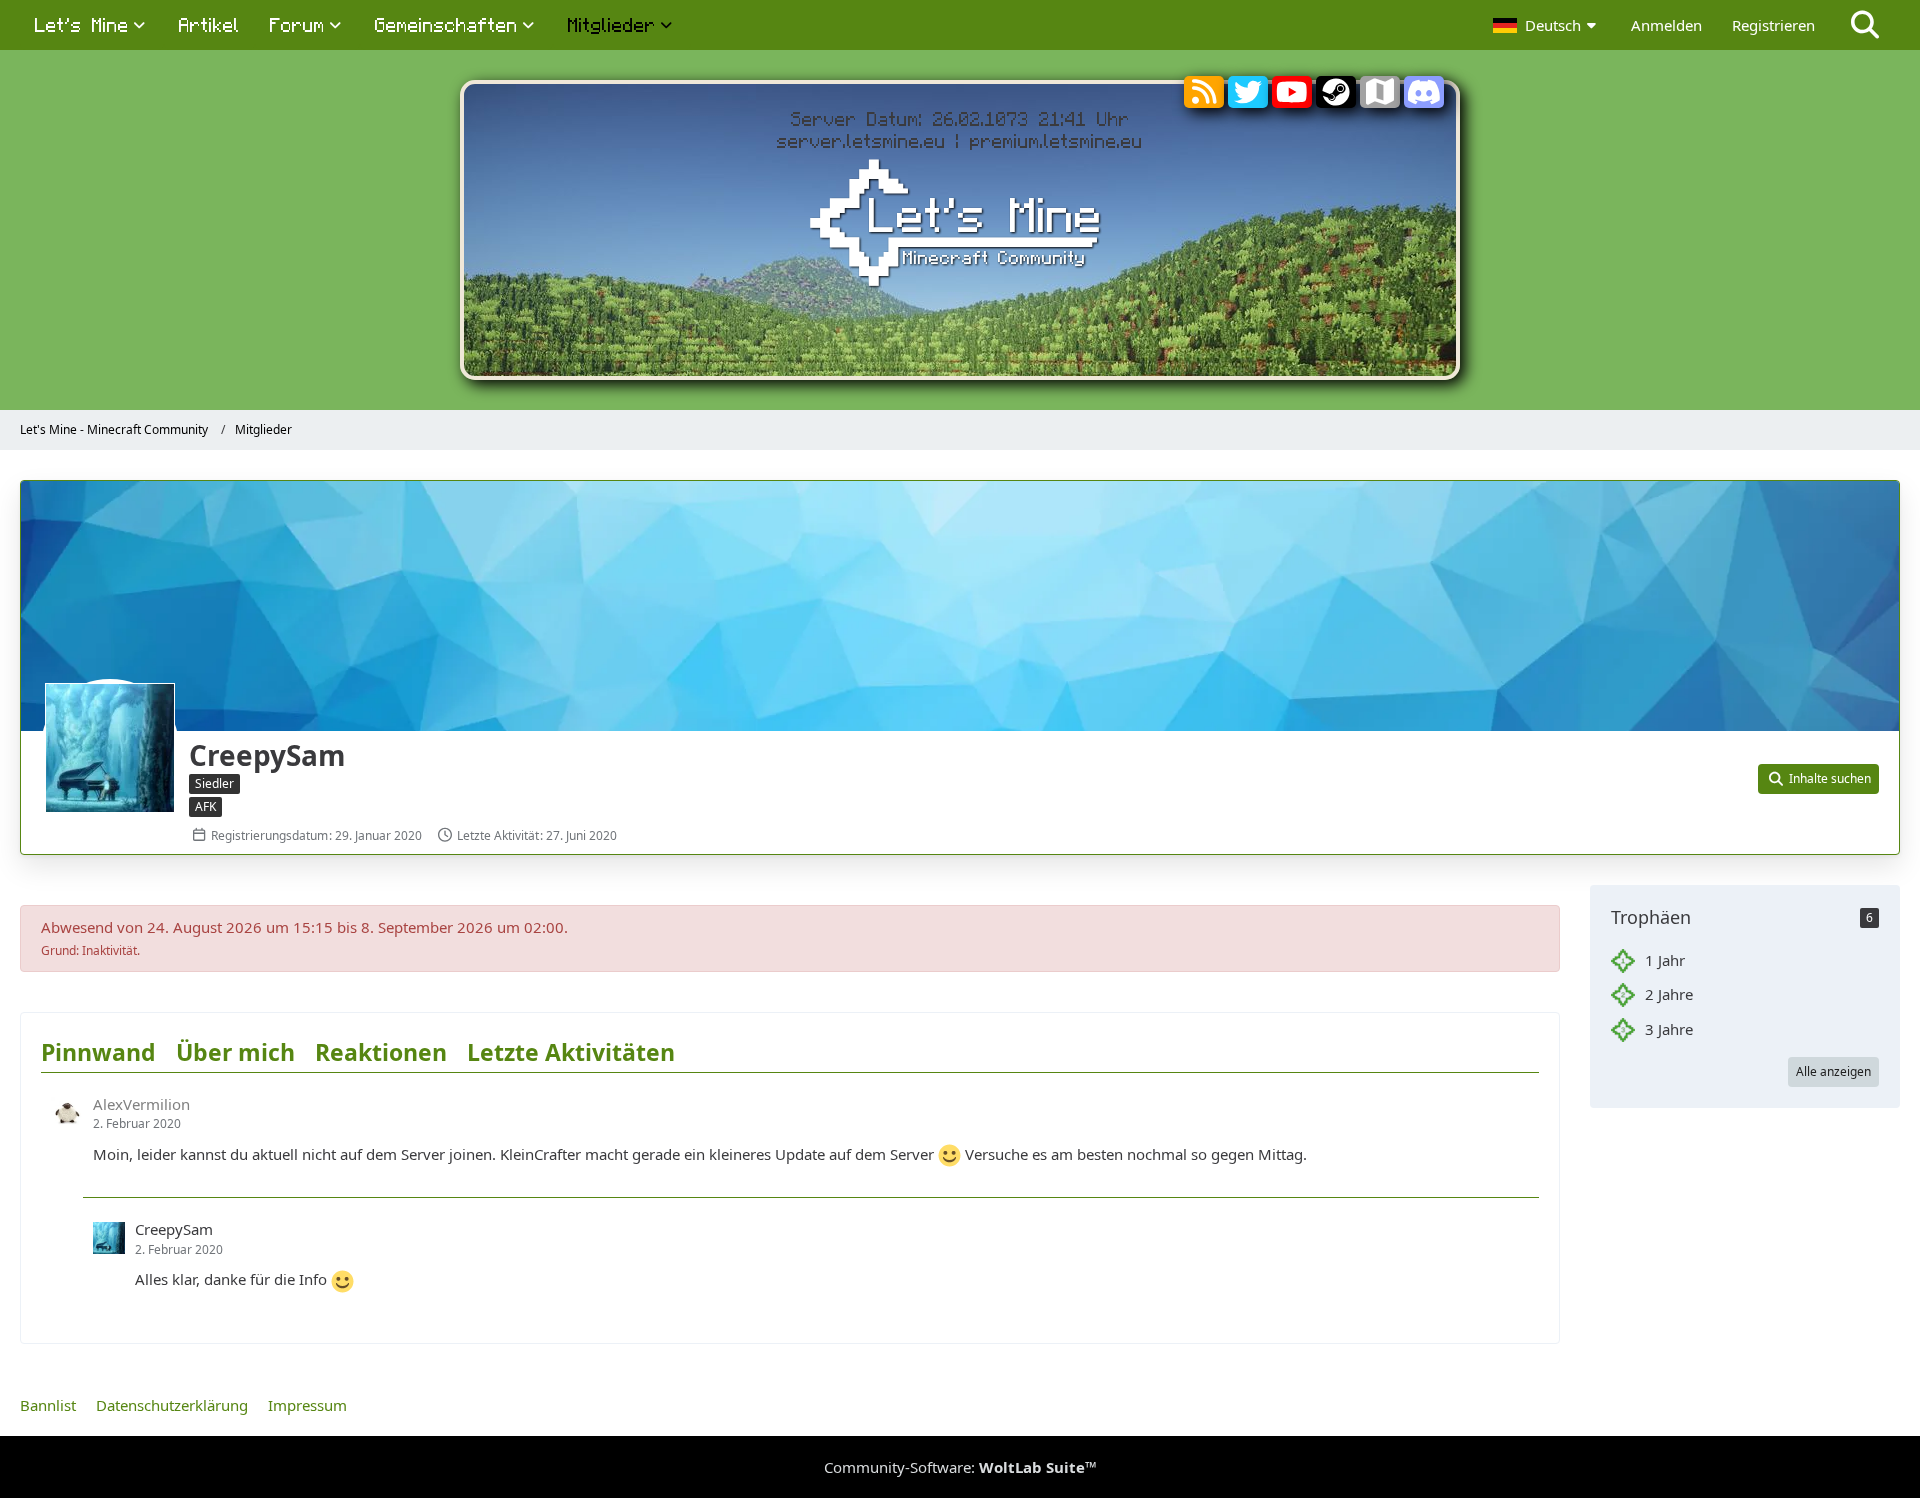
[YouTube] (1292, 100)
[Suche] (1865, 25)
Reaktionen (381, 1052)
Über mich (235, 1052)
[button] (1547, 25)
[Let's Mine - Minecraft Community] (960, 226)
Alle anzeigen (1833, 1071)
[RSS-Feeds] (1204, 96)
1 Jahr (1665, 960)
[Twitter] (1248, 100)
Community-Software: (960, 1467)
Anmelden (1666, 25)
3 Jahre (1669, 1029)
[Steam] (1336, 100)
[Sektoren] (1380, 96)
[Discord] (1424, 100)
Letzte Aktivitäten (571, 1052)
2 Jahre (1669, 994)
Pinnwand (98, 1052)
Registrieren (1773, 25)
